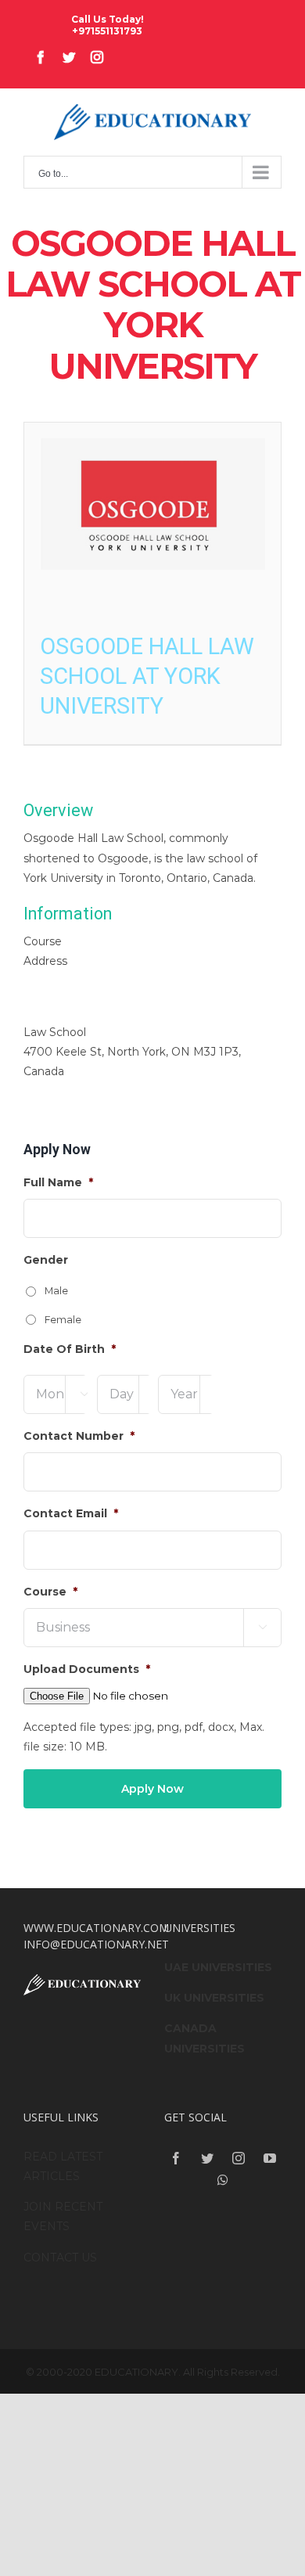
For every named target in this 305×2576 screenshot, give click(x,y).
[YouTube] (270, 2158)
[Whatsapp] (223, 2180)
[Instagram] (239, 2158)
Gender (46, 1260)
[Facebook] (176, 2158)
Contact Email (71, 1513)
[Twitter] (207, 2158)
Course (50, 1592)
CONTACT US (60, 2258)
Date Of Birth (70, 1349)
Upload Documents (87, 1669)
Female (63, 1320)
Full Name (58, 1182)
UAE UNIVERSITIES (218, 1967)
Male (56, 1291)
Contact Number (79, 1436)
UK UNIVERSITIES (214, 1998)
